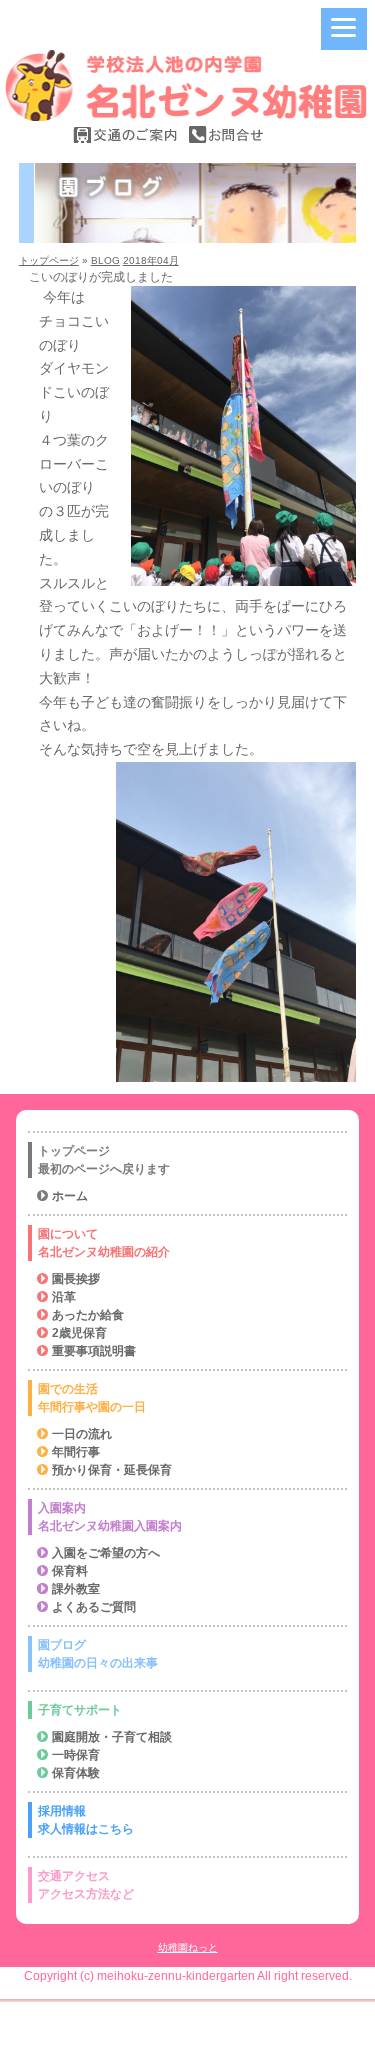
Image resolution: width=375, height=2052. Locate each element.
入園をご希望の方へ (106, 1553)
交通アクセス (86, 1885)
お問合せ (226, 134)
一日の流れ (82, 1434)
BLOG (105, 260)
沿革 (64, 1297)
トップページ (49, 260)
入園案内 (110, 1517)
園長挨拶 (76, 1279)
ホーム (70, 1196)
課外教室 (76, 1589)
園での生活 (92, 1398)
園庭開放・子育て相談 (112, 1737)
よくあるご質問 (94, 1607)
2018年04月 (151, 260)
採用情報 (86, 1820)
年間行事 (76, 1452)
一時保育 (76, 1755)
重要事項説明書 (94, 1351)
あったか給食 (88, 1315)
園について (104, 1243)
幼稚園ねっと (188, 1947)
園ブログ (98, 1654)
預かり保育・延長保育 (112, 1470)
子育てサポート (80, 1710)
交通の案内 (126, 134)
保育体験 (76, 1773)
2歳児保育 (79, 1333)
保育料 (70, 1571)
